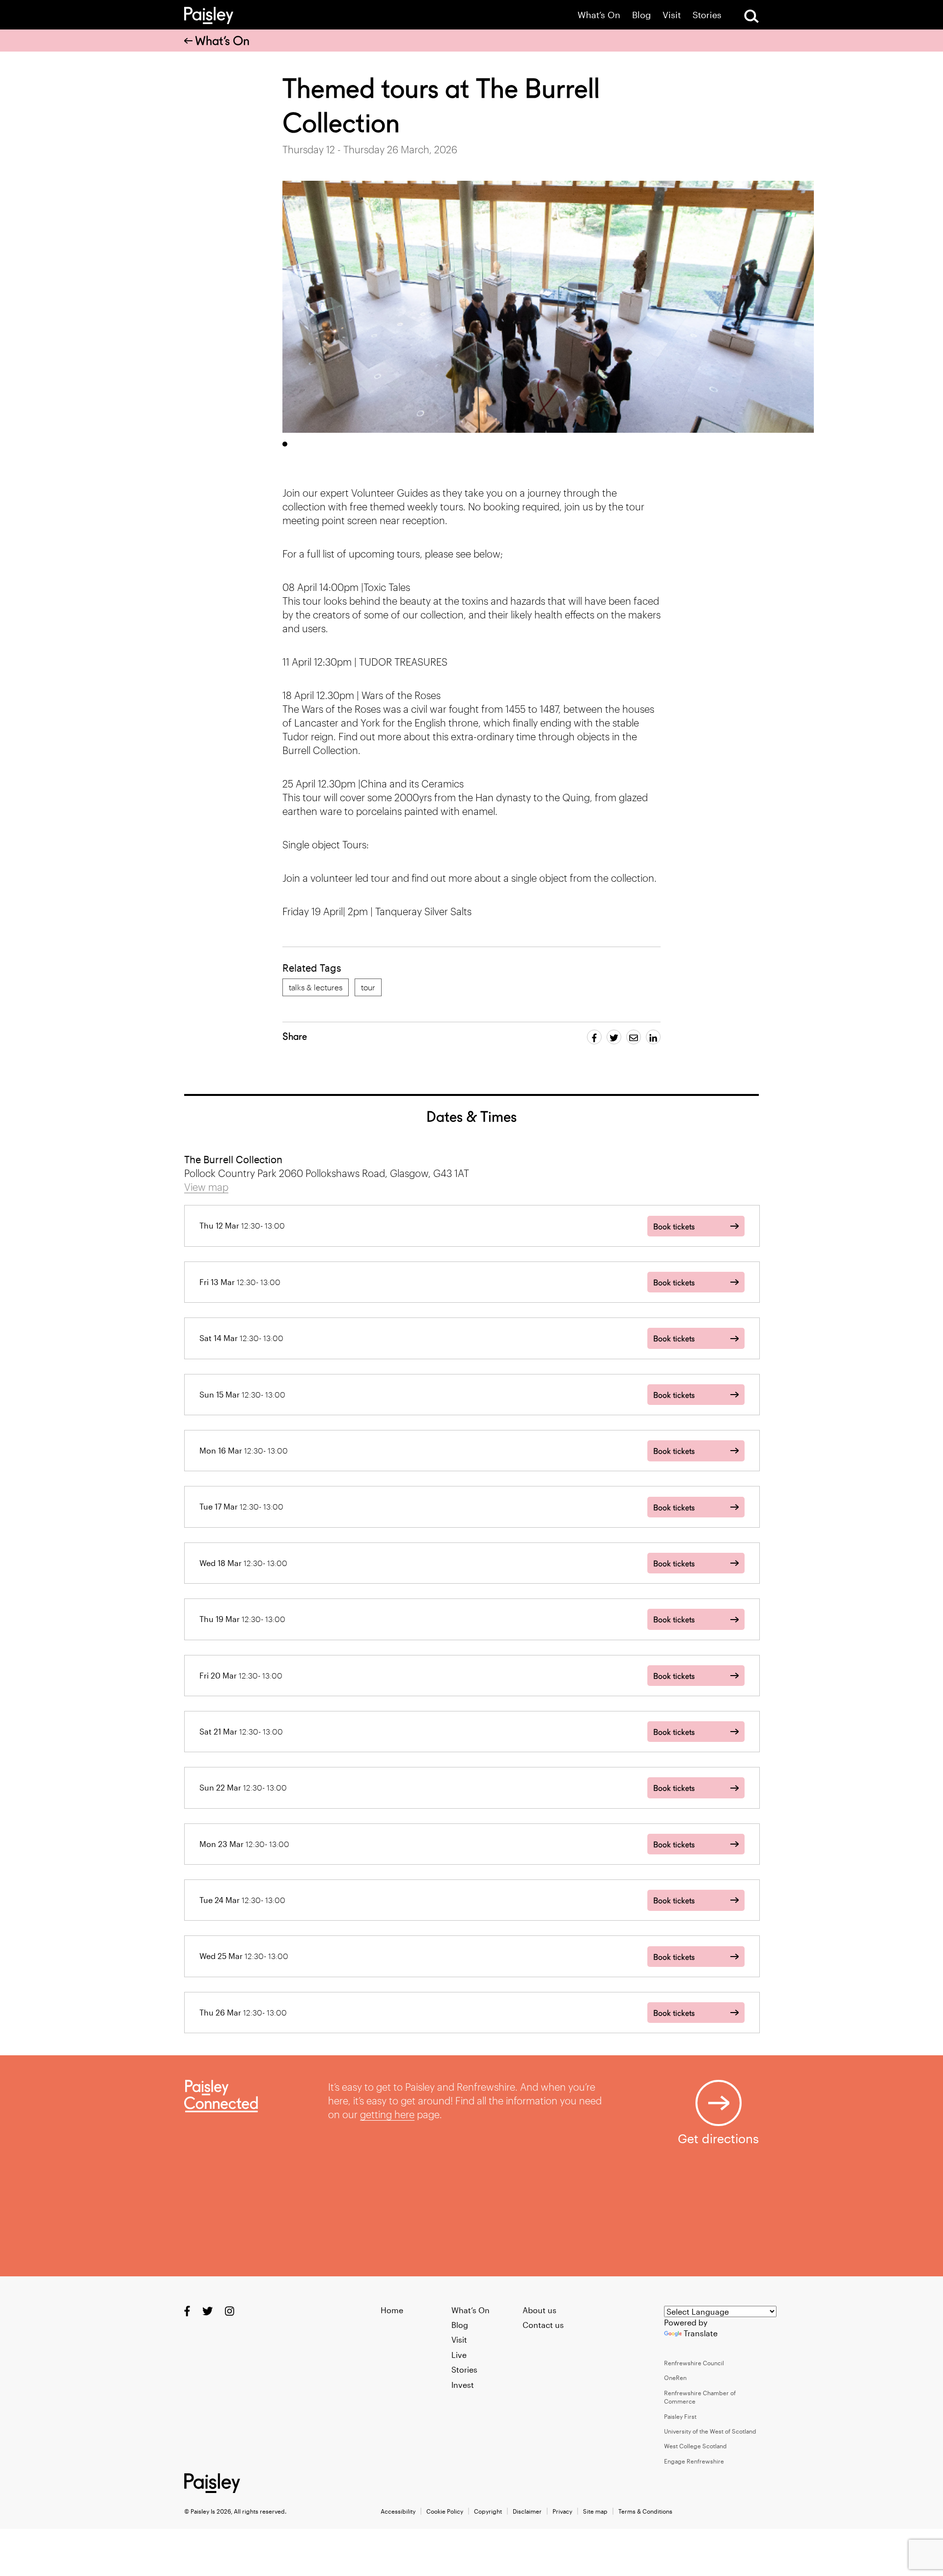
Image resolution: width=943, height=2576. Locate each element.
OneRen (675, 2378)
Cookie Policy (445, 2511)
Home (392, 2310)
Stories (707, 15)
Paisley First (680, 2416)
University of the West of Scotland (710, 2431)
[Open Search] (751, 16)
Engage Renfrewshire (694, 2461)
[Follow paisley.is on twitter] (208, 2310)
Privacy (562, 2511)
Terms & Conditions (645, 2511)
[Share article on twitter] (614, 1037)
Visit (672, 15)
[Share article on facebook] (594, 1037)
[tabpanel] (548, 307)
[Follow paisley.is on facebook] (187, 2310)
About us (540, 2310)
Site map (595, 2511)
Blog (641, 15)
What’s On (599, 15)
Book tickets (674, 1227)
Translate (701, 2333)
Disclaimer (527, 2511)
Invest (463, 2385)
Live (459, 2355)
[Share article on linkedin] (653, 1037)
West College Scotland (695, 2446)
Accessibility (398, 2511)
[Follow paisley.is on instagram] (230, 2310)
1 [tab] (285, 444)
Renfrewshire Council (694, 2363)
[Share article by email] (634, 1037)
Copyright (488, 2511)
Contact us (543, 2325)
